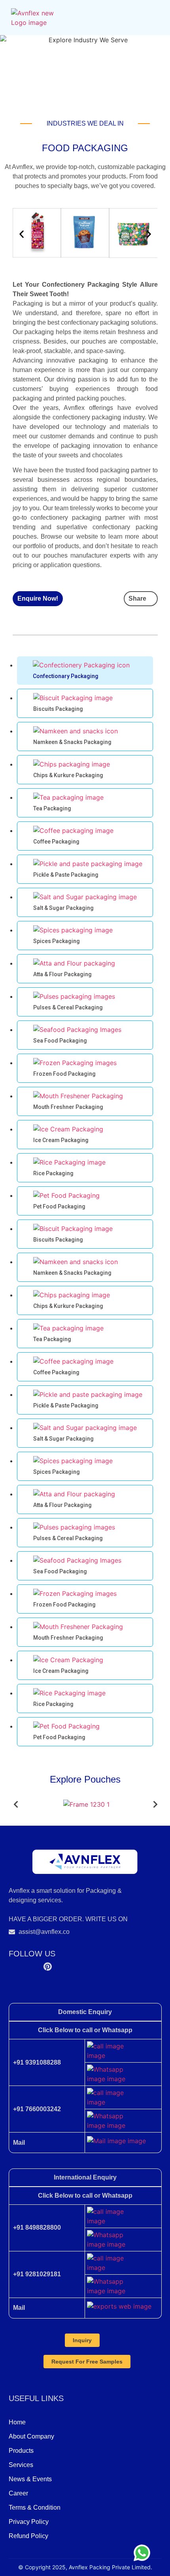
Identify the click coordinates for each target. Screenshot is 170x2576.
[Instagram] (31, 1965)
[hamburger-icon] (152, 18)
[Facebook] (13, 1965)
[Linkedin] (66, 1965)
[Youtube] (83, 1965)
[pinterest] (48, 1965)
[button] (22, 234)
